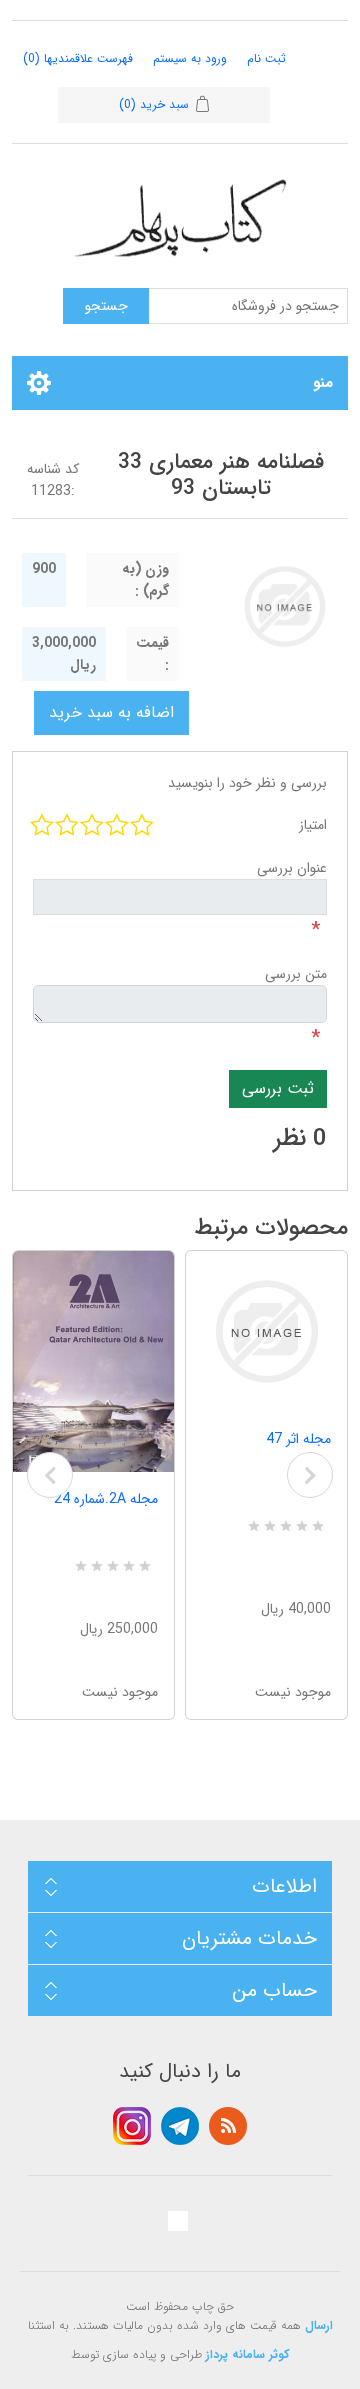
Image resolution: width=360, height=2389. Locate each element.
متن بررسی (296, 974)
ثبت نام (266, 58)
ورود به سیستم (190, 58)
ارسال (319, 2325)
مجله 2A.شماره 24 (106, 1499)
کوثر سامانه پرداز (248, 2354)
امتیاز (313, 825)
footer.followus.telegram (180, 2126)
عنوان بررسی (292, 868)
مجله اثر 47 (298, 1439)
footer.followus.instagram (132, 2126)
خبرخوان (228, 2126)
